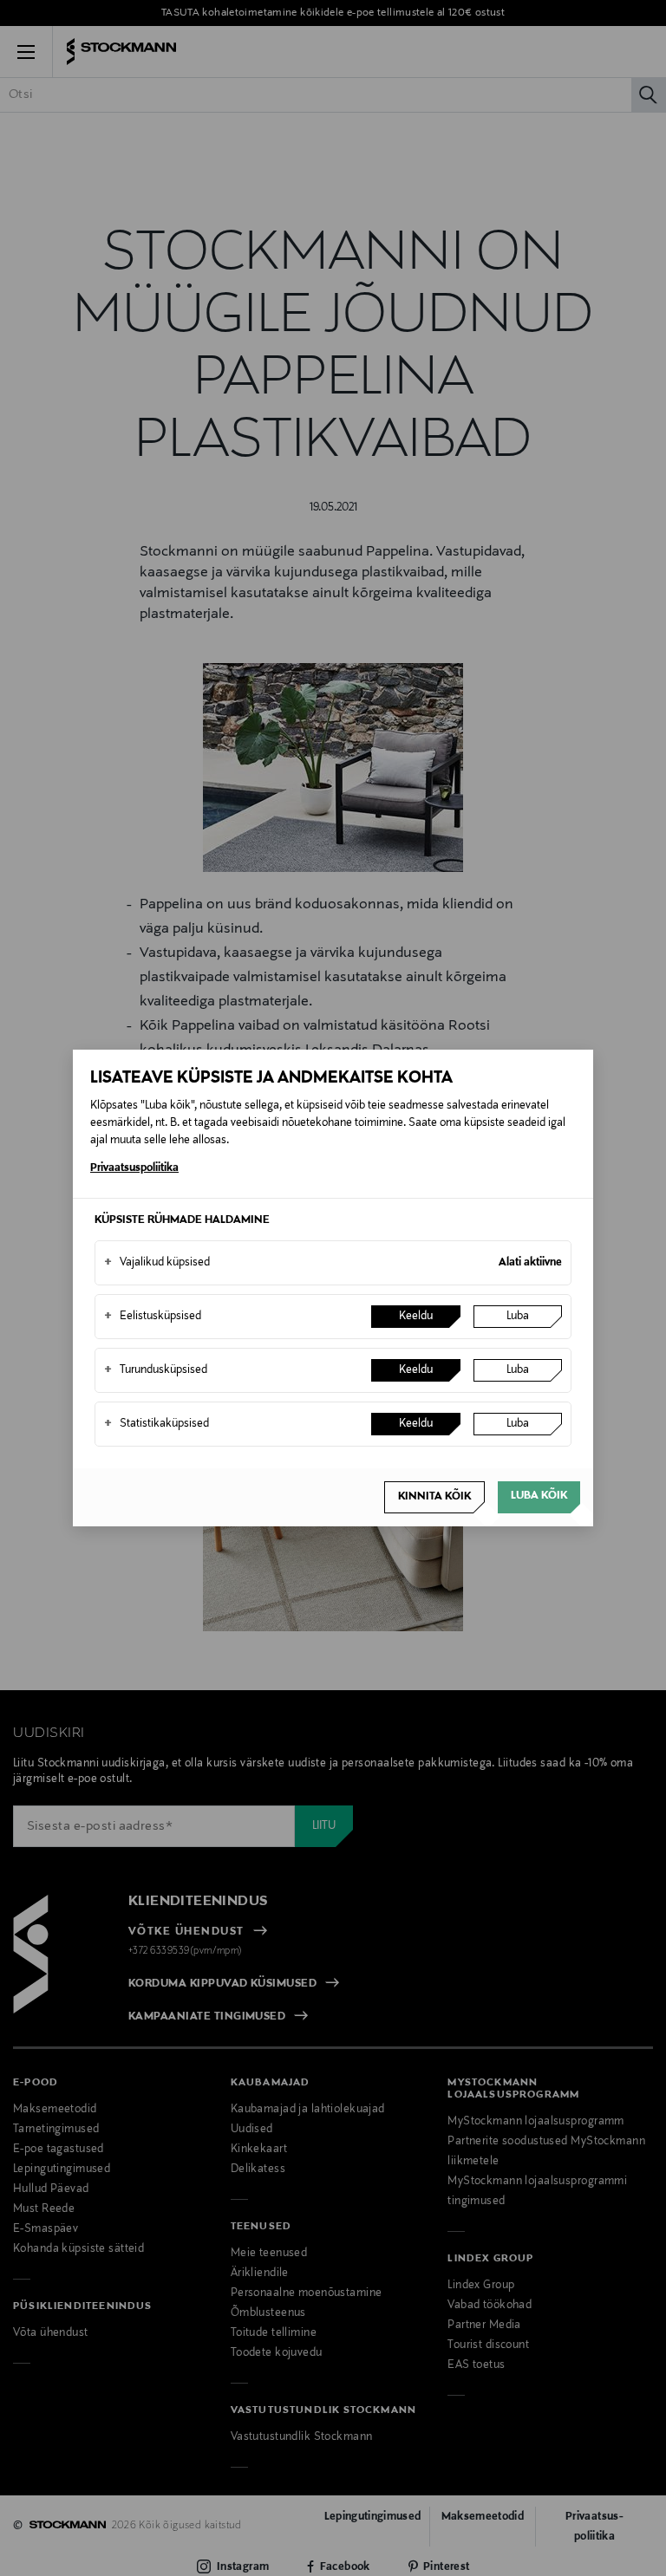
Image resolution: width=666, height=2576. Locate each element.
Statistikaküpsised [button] (157, 1424)
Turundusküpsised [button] (156, 1370)
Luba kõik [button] (539, 1496)
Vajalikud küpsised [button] (157, 1263)
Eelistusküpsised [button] (153, 1317)
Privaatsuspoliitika (134, 1168)
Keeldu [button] (416, 1317)
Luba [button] (518, 1317)
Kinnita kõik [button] (434, 1497)
